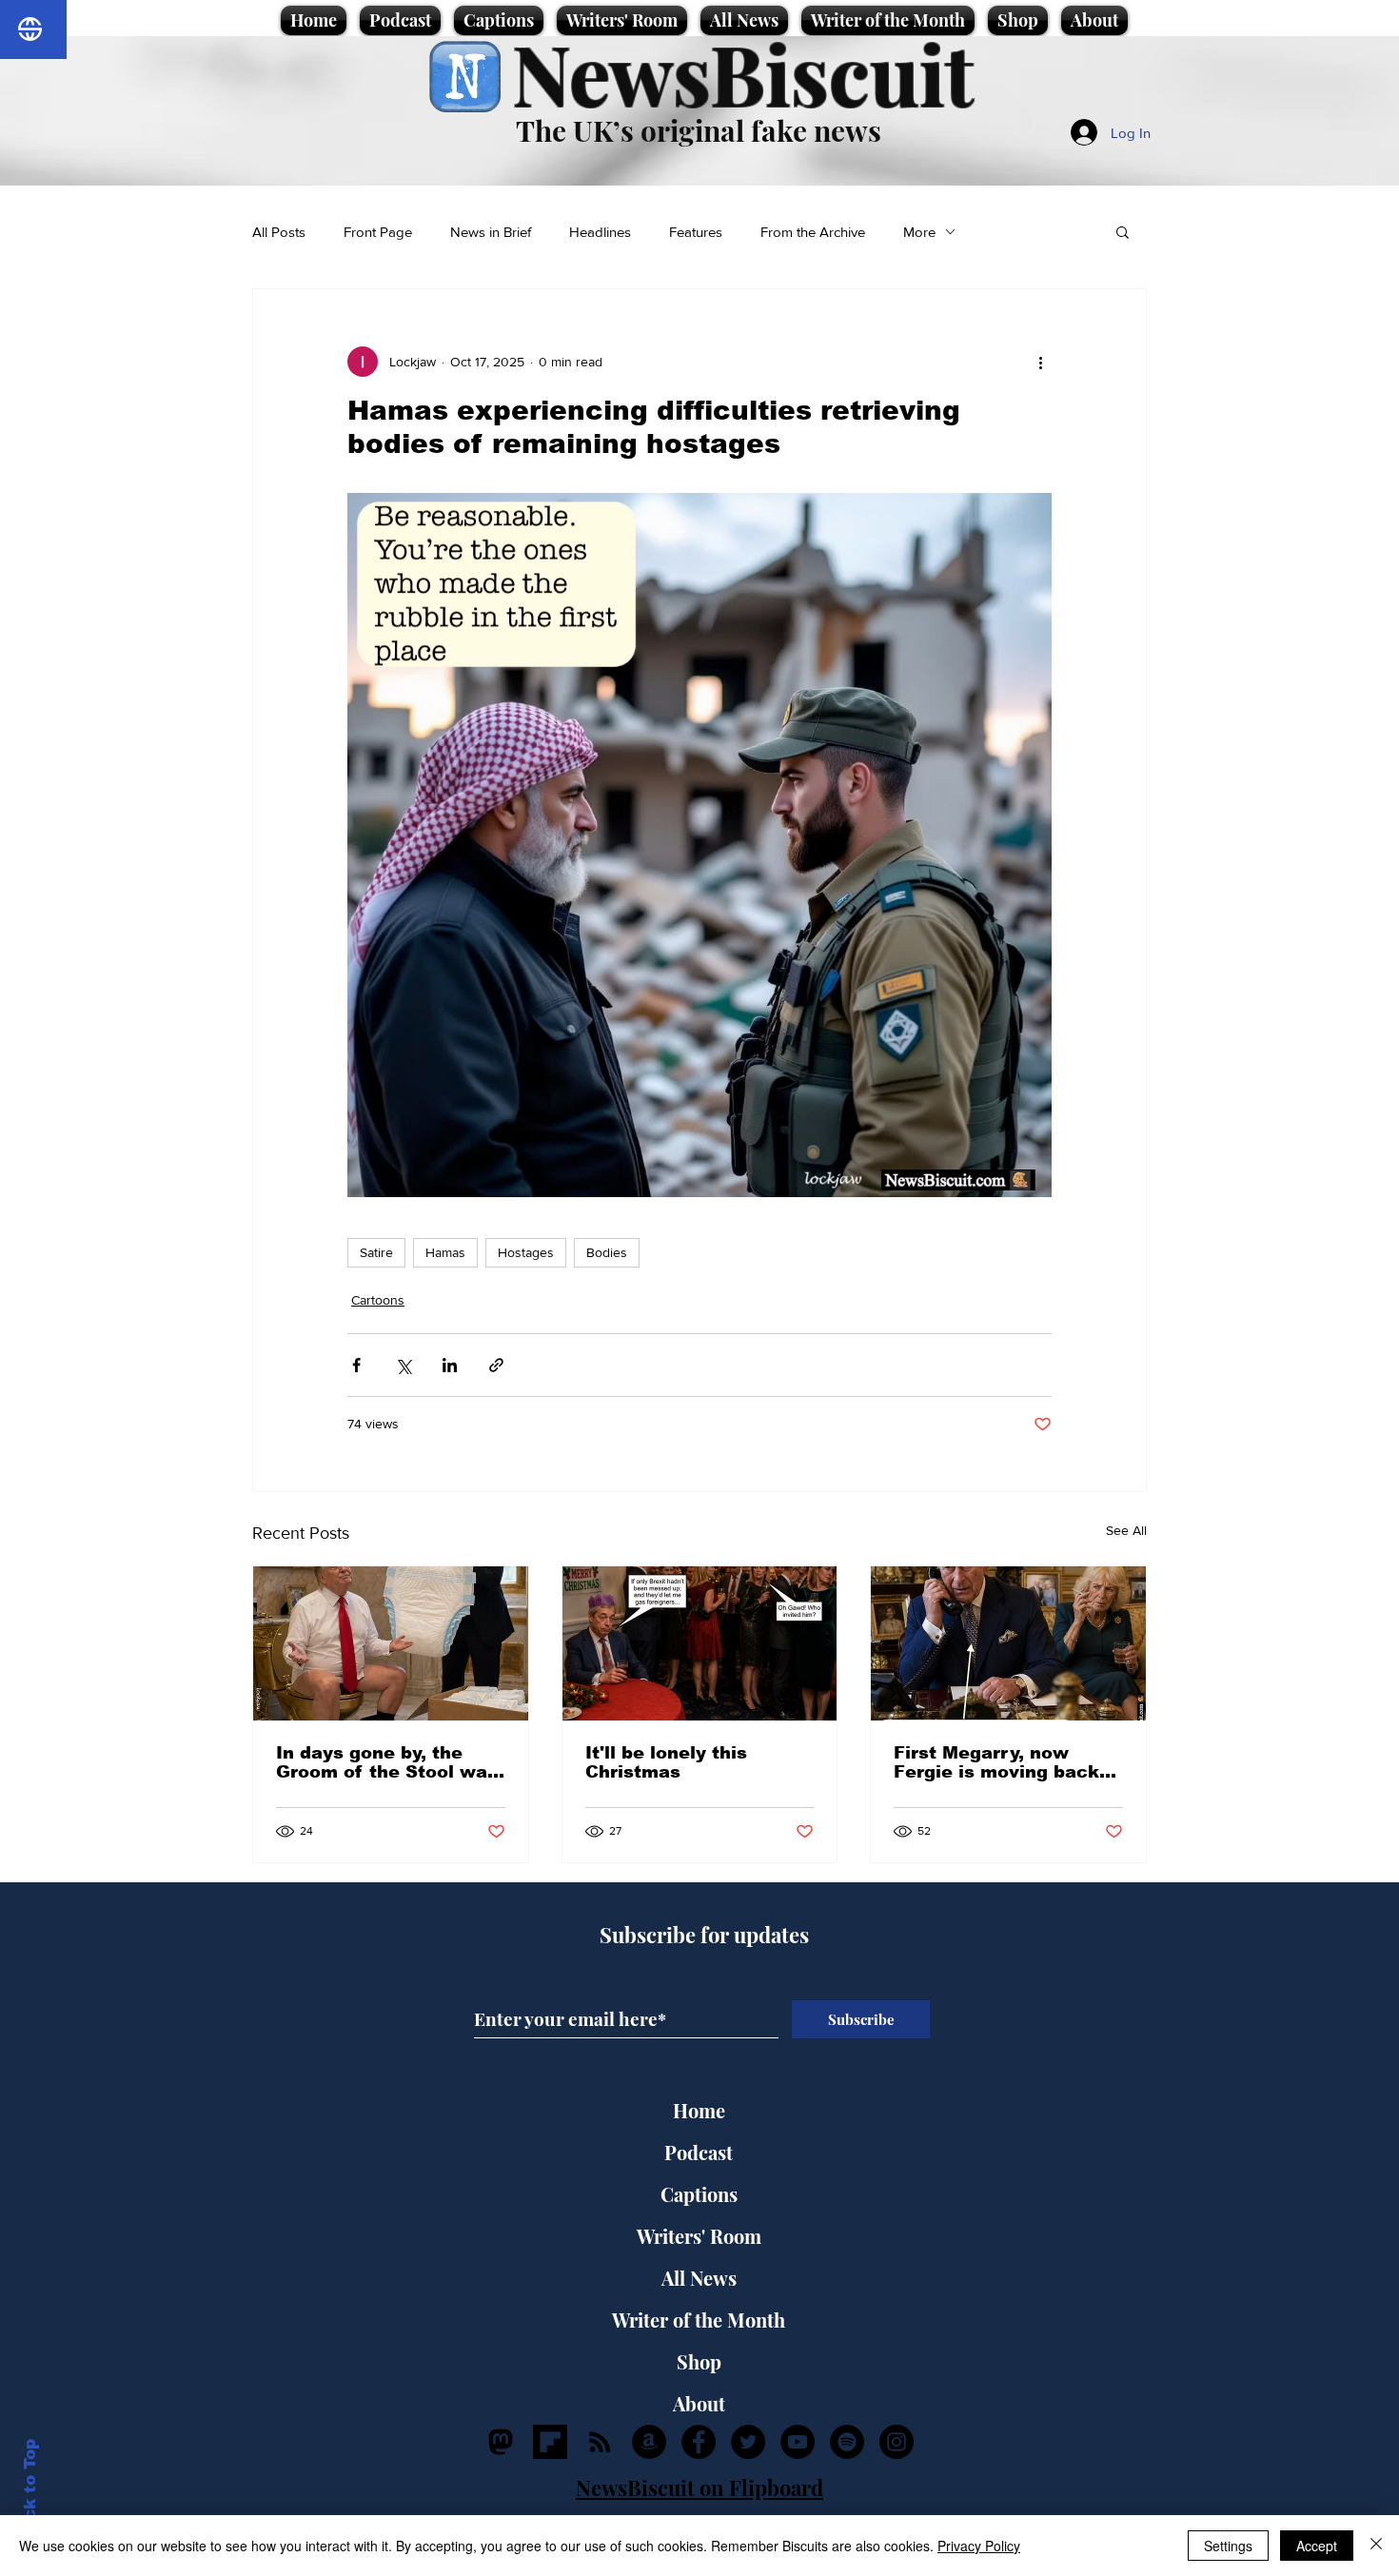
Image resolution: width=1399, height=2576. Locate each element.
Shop (699, 2361)
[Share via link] (496, 1365)
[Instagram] (897, 2442)
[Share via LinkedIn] (450, 1365)
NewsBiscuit (743, 73)
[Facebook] (699, 2442)
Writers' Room (699, 2236)
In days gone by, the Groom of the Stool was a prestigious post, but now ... (387, 1762)
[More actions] (1040, 362)
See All (1126, 1530)
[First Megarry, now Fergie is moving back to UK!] (1008, 1643)
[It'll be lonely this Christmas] (700, 1643)
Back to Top (30, 2491)
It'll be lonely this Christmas (666, 1762)
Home (699, 2110)
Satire (376, 1252)
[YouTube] (798, 2442)
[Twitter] (748, 2442)
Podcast (699, 2152)
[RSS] (600, 2442)
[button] (1123, 231)
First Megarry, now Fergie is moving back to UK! (996, 1762)
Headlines (600, 232)
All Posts (279, 232)
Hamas (445, 1252)
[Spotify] (847, 2442)
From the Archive (813, 232)
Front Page (378, 232)
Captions (699, 2194)
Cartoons (378, 1300)
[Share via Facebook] (356, 1365)
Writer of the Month (699, 2320)
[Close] (1376, 2546)
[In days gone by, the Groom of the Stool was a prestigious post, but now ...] (391, 1643)
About (699, 2403)
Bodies (607, 1252)
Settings (1228, 2546)
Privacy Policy (979, 2546)
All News (699, 2278)
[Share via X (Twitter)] (403, 1365)
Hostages (526, 1252)
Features (696, 232)
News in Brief (491, 232)
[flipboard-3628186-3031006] (550, 2442)
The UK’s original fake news (699, 130)
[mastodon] (501, 2442)
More (919, 232)
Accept (1317, 2546)
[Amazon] (649, 2442)
